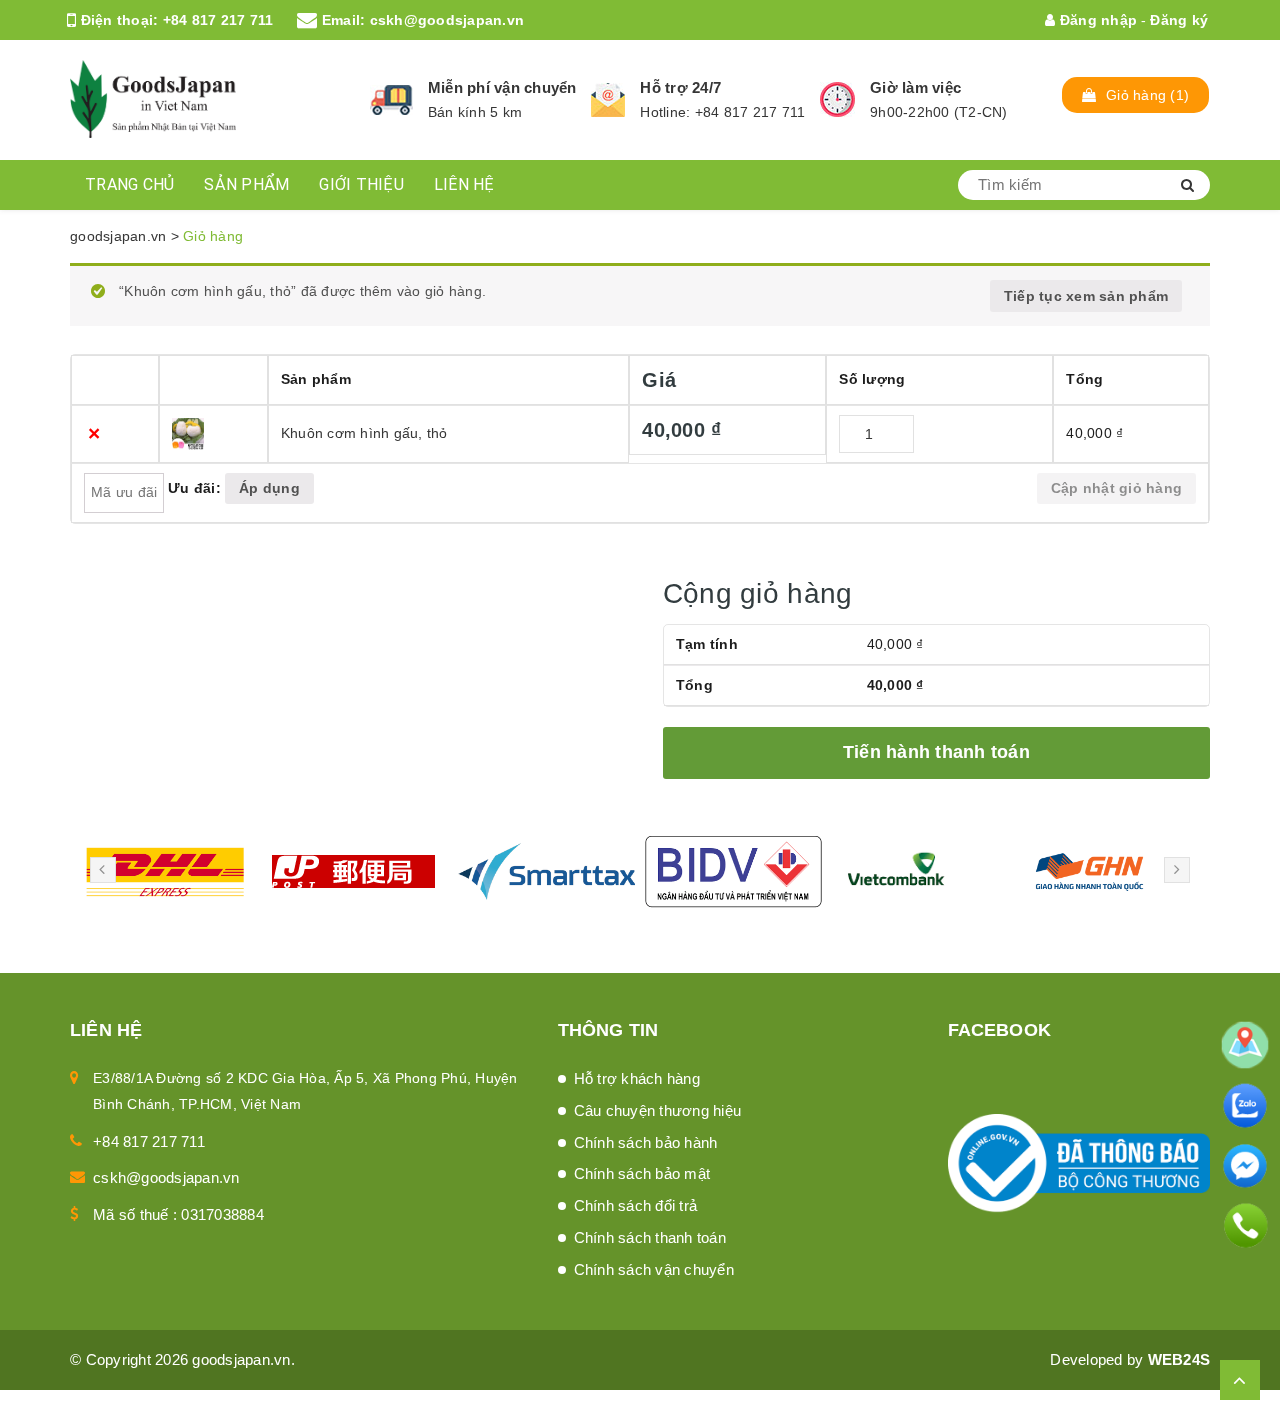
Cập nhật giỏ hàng (1116, 488)
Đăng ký (1179, 20)
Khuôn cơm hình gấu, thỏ (364, 433)
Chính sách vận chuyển (654, 1269)
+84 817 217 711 (218, 20)
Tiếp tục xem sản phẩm (1086, 296)
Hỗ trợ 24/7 (680, 87)
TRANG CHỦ (129, 184)
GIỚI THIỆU (361, 184)
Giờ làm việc (915, 87)
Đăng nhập (1096, 20)
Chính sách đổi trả (636, 1205)
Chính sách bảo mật (642, 1173)
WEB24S (1179, 1359)
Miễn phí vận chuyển (502, 87)
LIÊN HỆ (464, 184)
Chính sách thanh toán (650, 1237)
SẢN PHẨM (246, 184)
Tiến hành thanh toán (936, 752)
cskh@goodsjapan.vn (447, 20)
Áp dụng (269, 488)
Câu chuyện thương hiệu (658, 1110)
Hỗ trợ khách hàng (637, 1078)
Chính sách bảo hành (646, 1142)
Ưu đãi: (194, 488)
